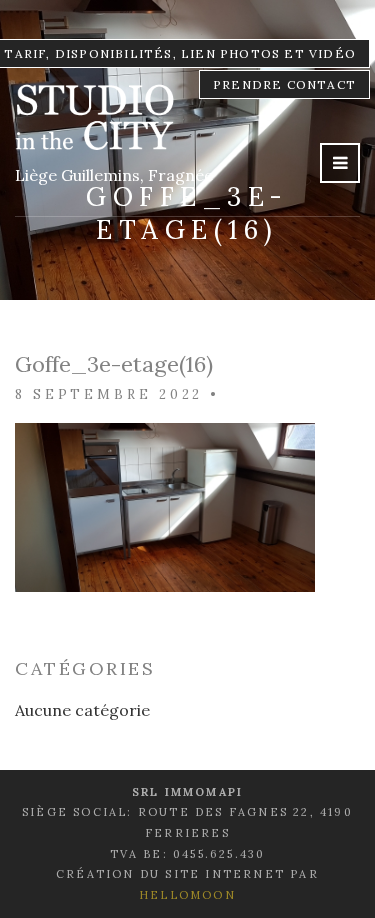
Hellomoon (187, 895)
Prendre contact (284, 84)
